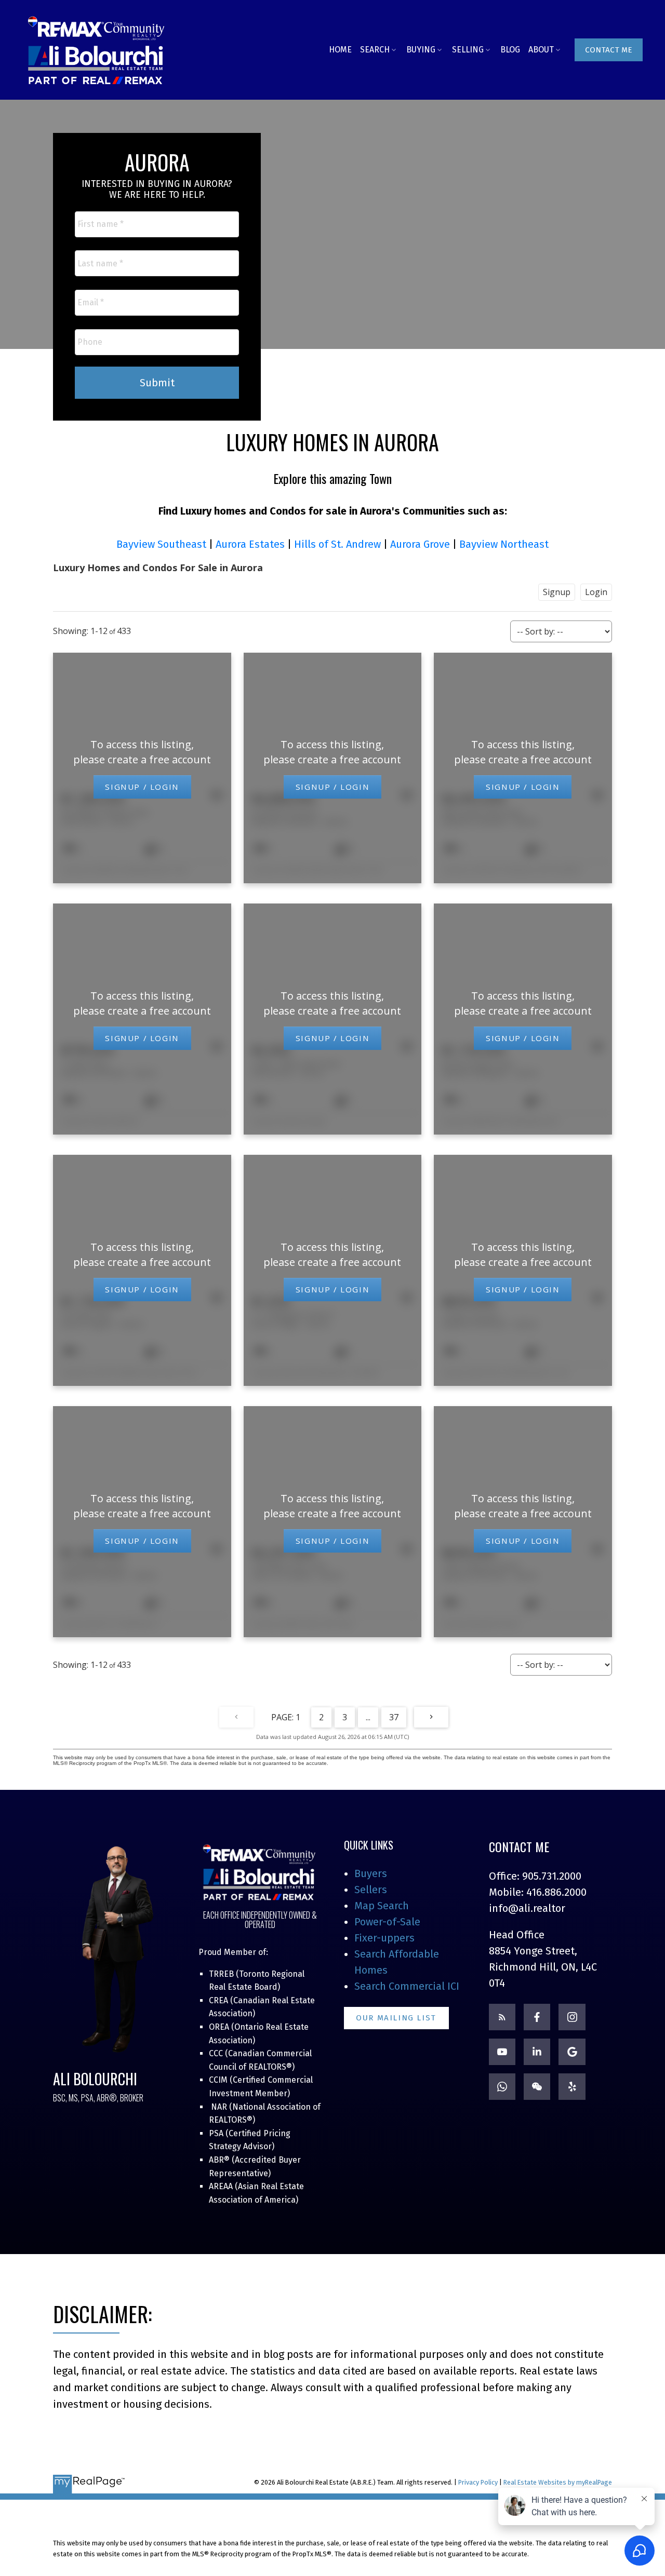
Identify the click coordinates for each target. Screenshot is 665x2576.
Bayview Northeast (504, 544)
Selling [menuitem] (468, 50)
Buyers (371, 1873)
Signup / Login (142, 787)
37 (394, 1717)
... (368, 1717)
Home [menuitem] (340, 50)
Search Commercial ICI (407, 1986)
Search (375, 50)
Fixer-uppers (384, 1938)
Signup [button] (557, 592)
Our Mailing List (396, 2018)
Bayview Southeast (161, 544)
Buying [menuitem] (421, 50)
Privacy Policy (478, 2482)
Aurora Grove (420, 544)
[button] (609, 50)
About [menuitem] (541, 50)
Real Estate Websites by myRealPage (558, 2482)
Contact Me (609, 50)
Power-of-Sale (387, 1922)
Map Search (382, 1906)
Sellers (371, 1890)
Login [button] (596, 592)
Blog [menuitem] (510, 50)
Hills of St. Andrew (337, 544)
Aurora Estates (250, 544)
